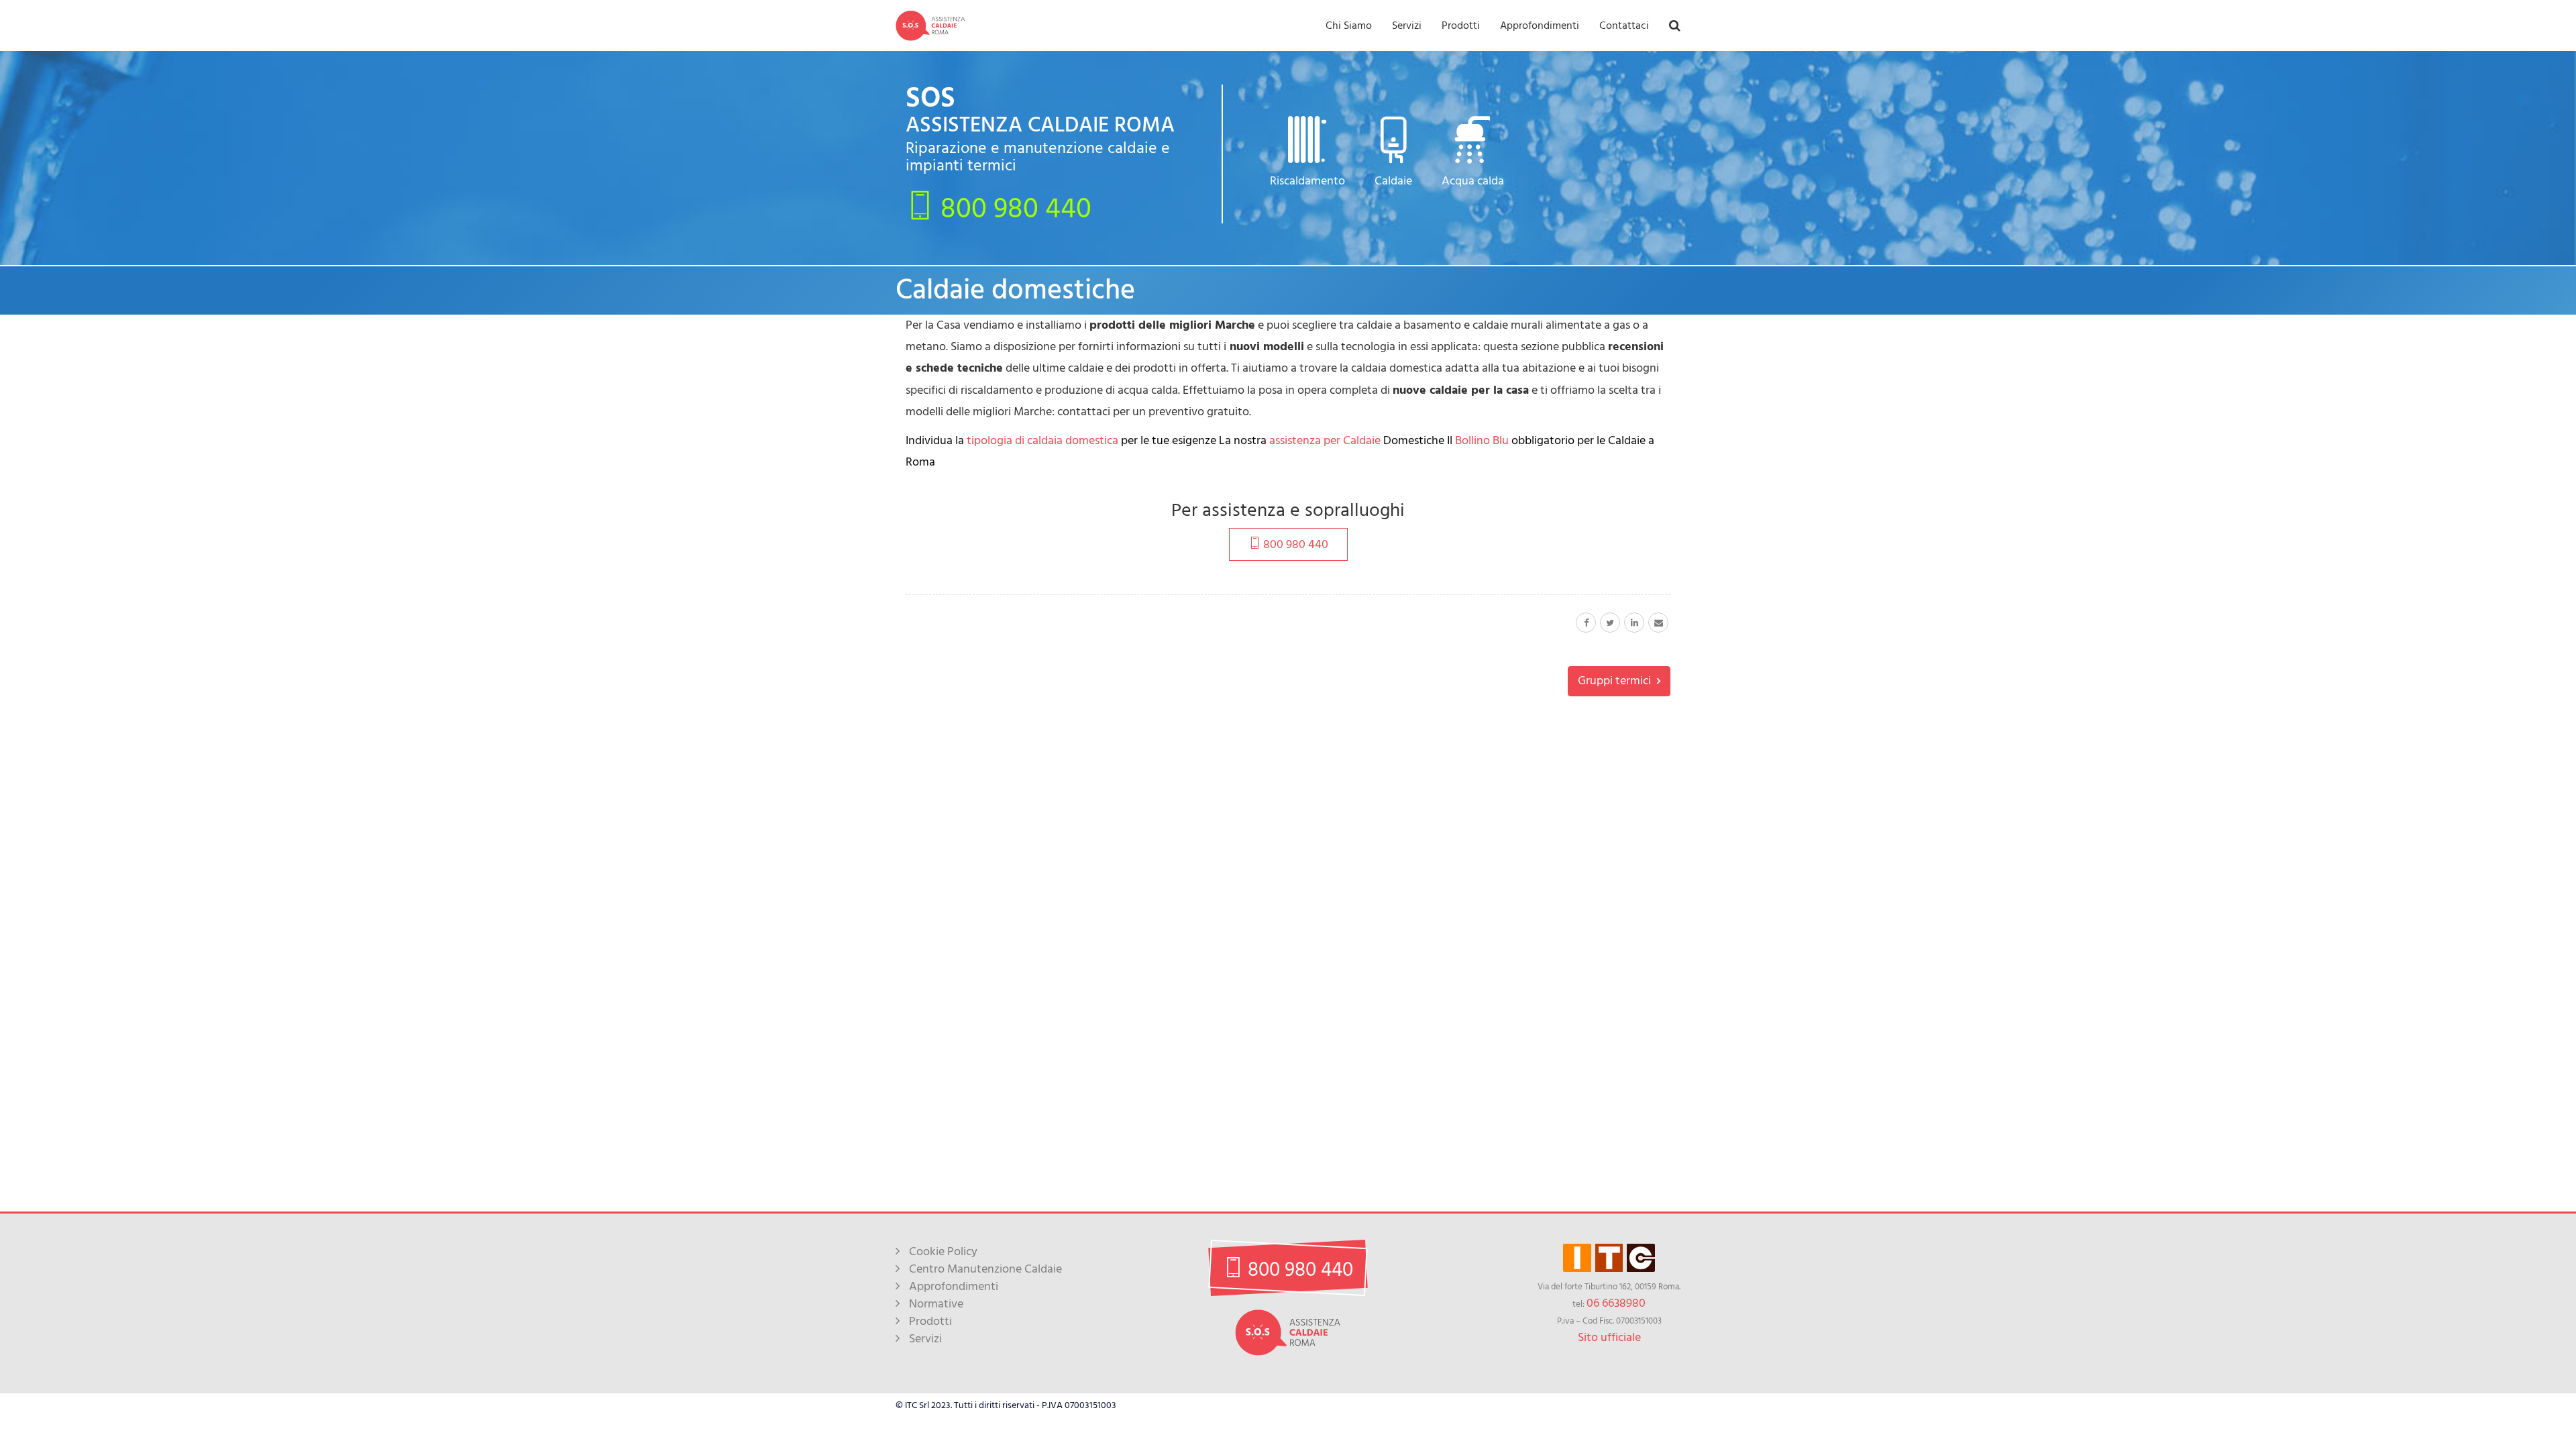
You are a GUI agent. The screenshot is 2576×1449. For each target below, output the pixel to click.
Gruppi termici (1616, 681)
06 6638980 (1616, 1303)
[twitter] (1610, 623)
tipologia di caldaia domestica (1042, 440)
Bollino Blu (1483, 440)
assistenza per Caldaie (1326, 440)
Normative (936, 1304)
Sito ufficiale (1609, 1337)
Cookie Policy (943, 1251)
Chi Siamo (1349, 25)
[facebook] (1586, 623)
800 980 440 (1013, 207)
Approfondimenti (1540, 25)
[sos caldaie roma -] (930, 25)
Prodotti (1461, 25)
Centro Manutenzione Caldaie (985, 1269)
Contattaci (1624, 25)
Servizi (1407, 25)
